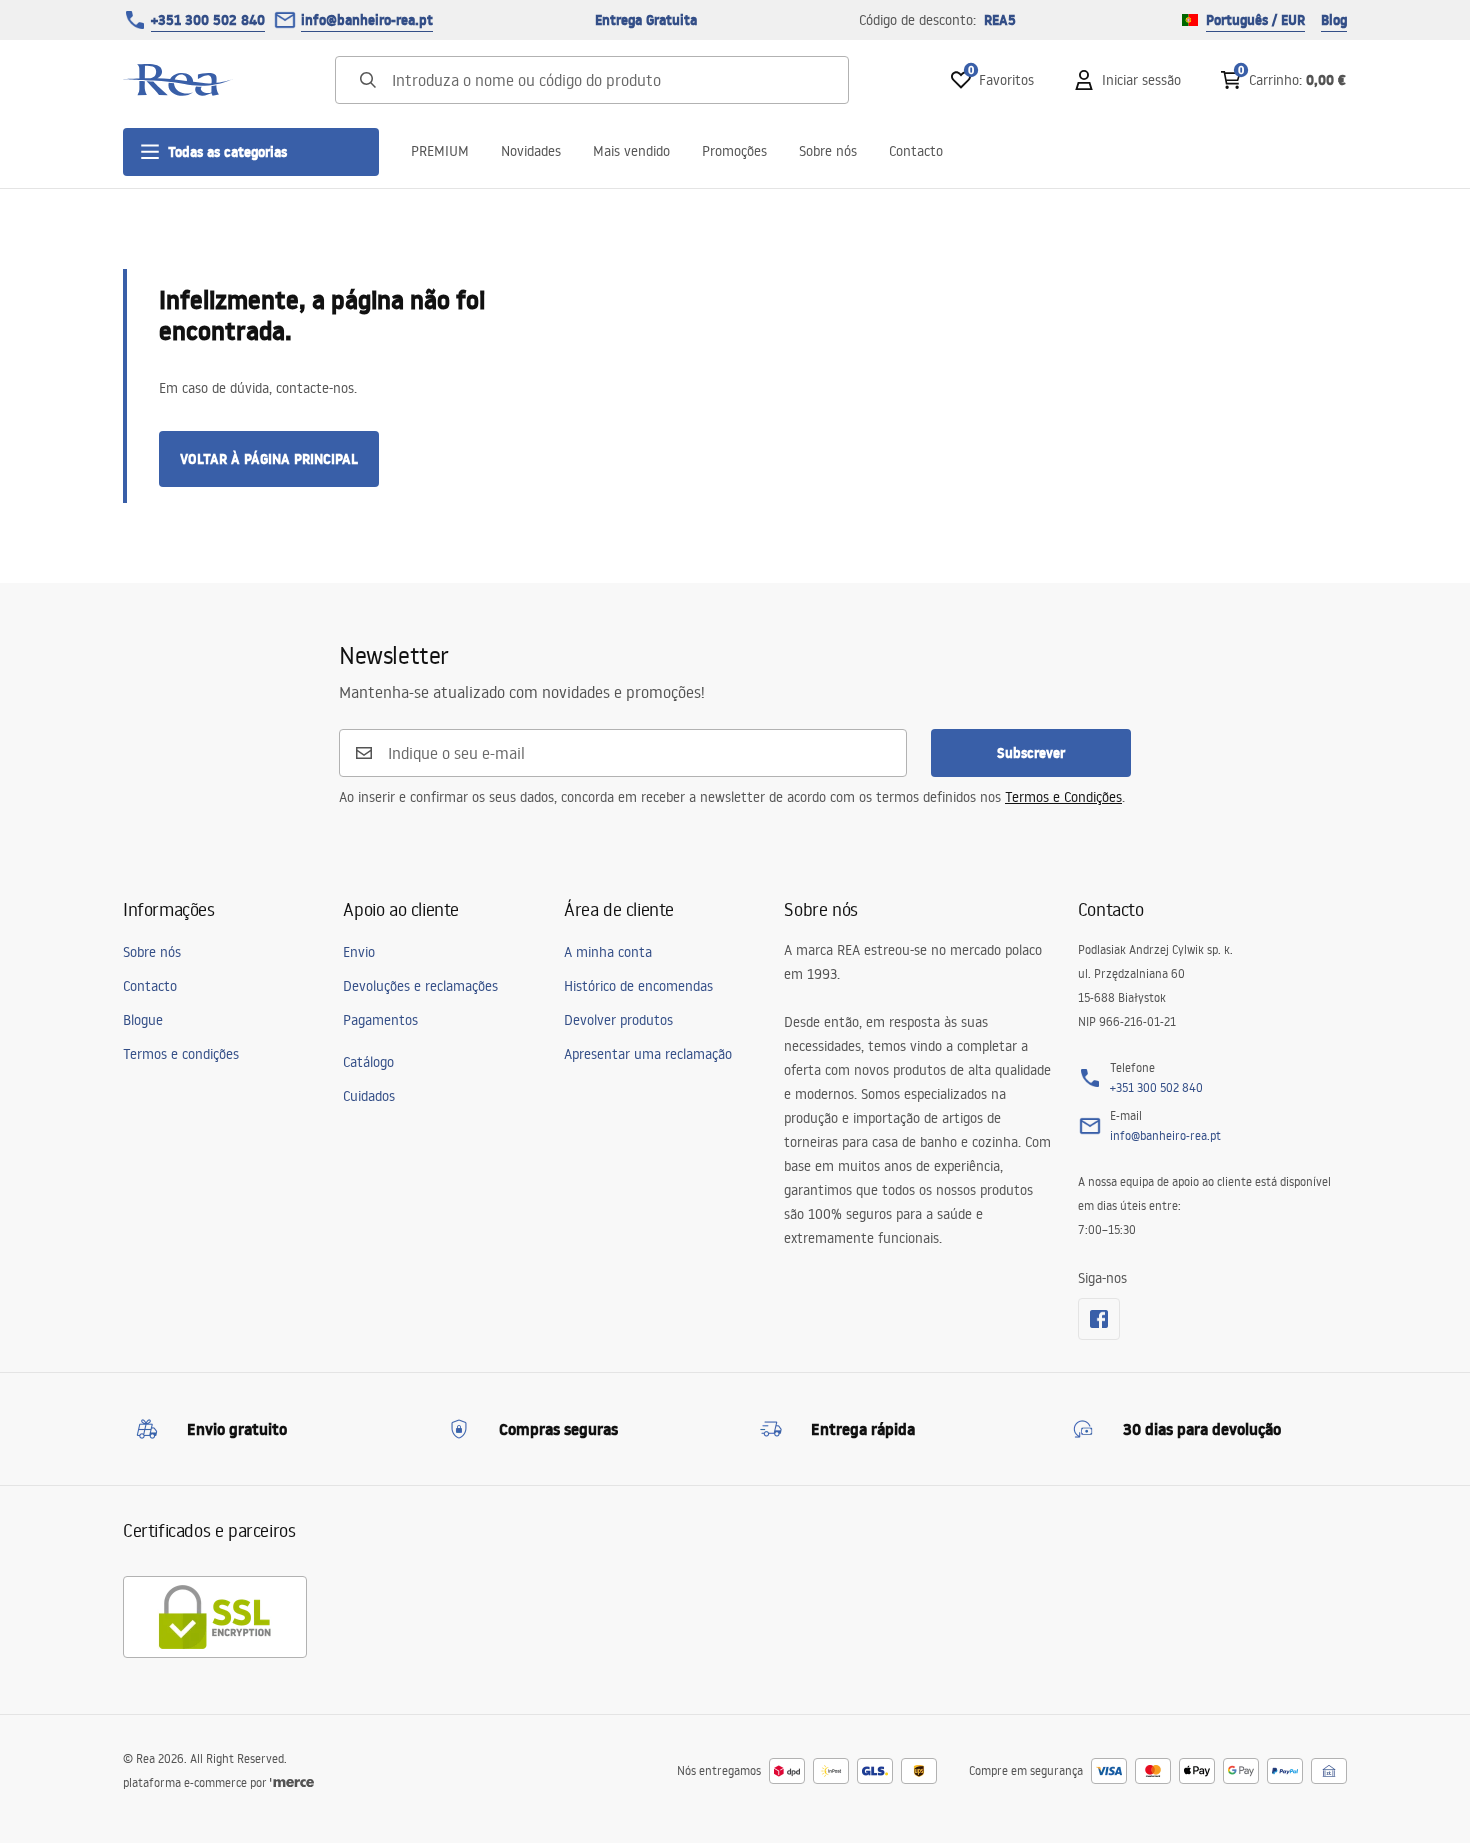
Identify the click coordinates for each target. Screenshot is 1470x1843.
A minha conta (608, 952)
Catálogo (368, 1062)
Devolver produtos (618, 1020)
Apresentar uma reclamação (648, 1054)
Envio (359, 952)
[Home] (178, 80)
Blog (1334, 20)
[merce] (292, 1782)
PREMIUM (440, 151)
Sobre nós (828, 151)
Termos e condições (181, 1054)
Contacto (916, 151)
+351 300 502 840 (208, 20)
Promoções (734, 151)
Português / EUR (1255, 20)
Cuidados (369, 1096)
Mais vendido (631, 151)
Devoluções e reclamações (420, 986)
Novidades (531, 151)
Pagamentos (380, 1020)
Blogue (143, 1020)
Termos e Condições (1063, 797)
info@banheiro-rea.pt (367, 20)
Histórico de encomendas (638, 986)
